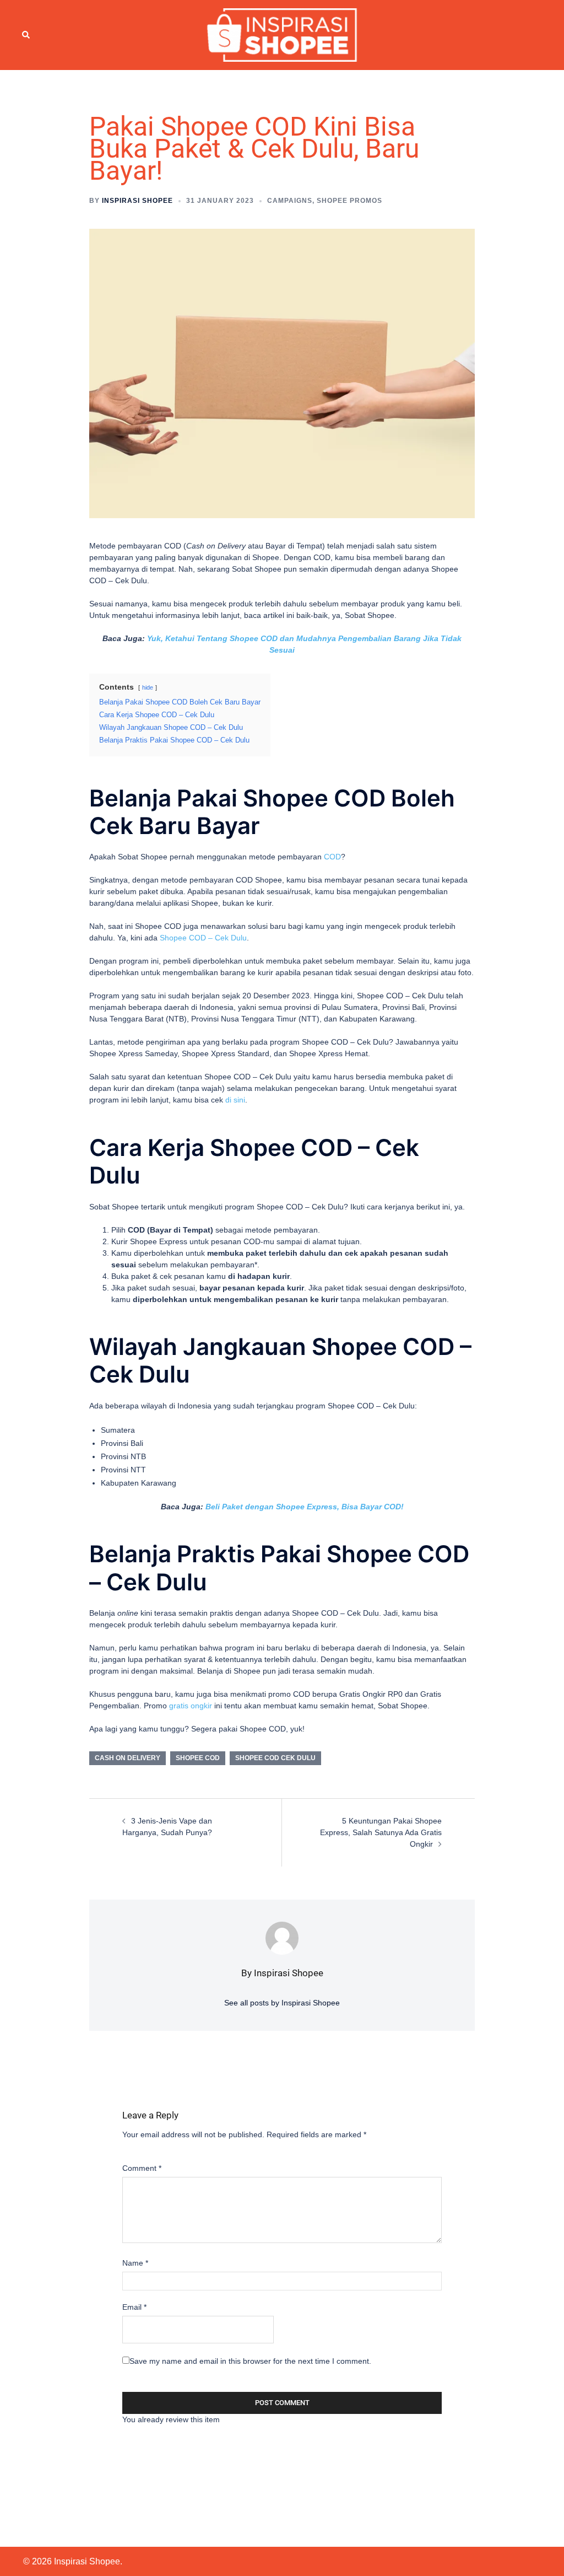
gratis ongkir (191, 1706)
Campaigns (290, 201)
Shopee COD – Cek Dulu (203, 938)
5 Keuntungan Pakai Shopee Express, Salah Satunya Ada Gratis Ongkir (381, 1832)
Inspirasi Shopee (137, 201)
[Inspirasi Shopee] (282, 34)
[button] (26, 35)
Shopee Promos (349, 201)
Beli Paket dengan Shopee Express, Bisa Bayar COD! (305, 1507)
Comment (142, 2168)
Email (134, 2307)
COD (332, 857)
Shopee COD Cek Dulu (275, 1758)
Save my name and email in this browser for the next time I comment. (250, 2361)
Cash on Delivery (128, 1758)
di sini (235, 1100)
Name (135, 2263)
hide (148, 687)
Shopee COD (198, 1758)
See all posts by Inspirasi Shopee (282, 2003)
